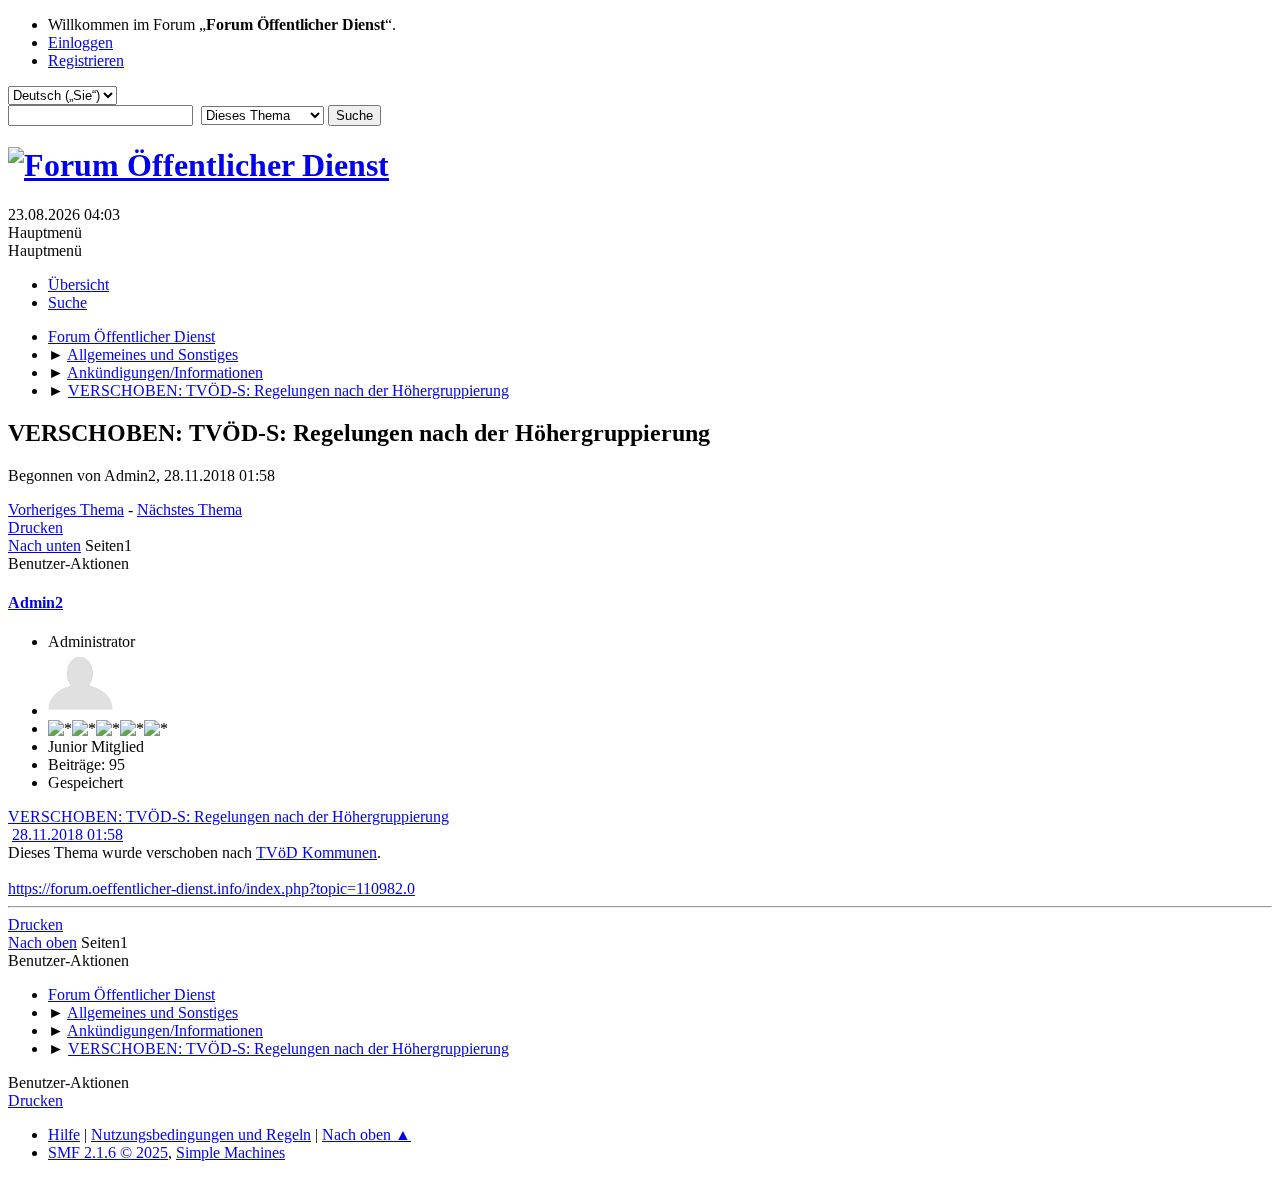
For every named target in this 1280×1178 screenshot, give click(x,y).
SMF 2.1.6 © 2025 (108, 1152)
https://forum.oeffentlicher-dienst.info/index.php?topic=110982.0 (211, 888)
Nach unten (44, 545)
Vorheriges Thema (66, 509)
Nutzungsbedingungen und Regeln (201, 1134)
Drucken (35, 527)
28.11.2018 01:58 (67, 834)
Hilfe (64, 1134)
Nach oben (42, 942)
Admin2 (35, 602)
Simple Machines (230, 1152)
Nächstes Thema (189, 509)
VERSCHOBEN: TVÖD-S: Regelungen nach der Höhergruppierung (228, 816)
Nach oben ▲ (366, 1134)
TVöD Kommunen (316, 852)
